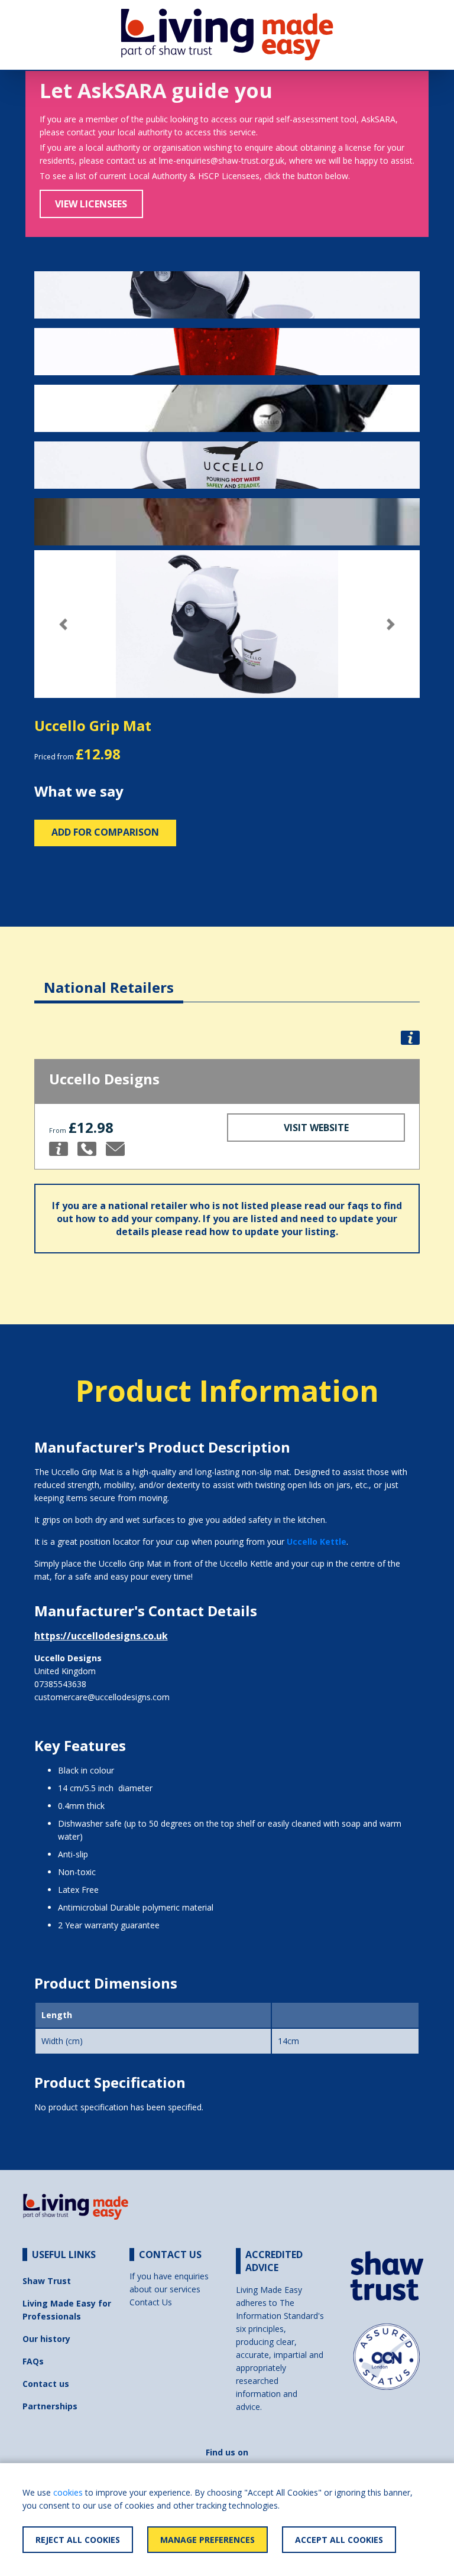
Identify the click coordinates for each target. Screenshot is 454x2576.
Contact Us (151, 2302)
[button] (63, 624)
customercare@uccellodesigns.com (102, 1697)
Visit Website (316, 1128)
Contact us (46, 2384)
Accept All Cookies (339, 2540)
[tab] (109, 978)
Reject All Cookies (78, 2540)
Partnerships (50, 2406)
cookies (68, 2492)
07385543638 (60, 1684)
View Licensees (91, 204)
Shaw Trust (47, 2281)
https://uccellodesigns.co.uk (101, 1636)
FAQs (33, 2361)
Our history (46, 2339)
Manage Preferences (207, 2540)
